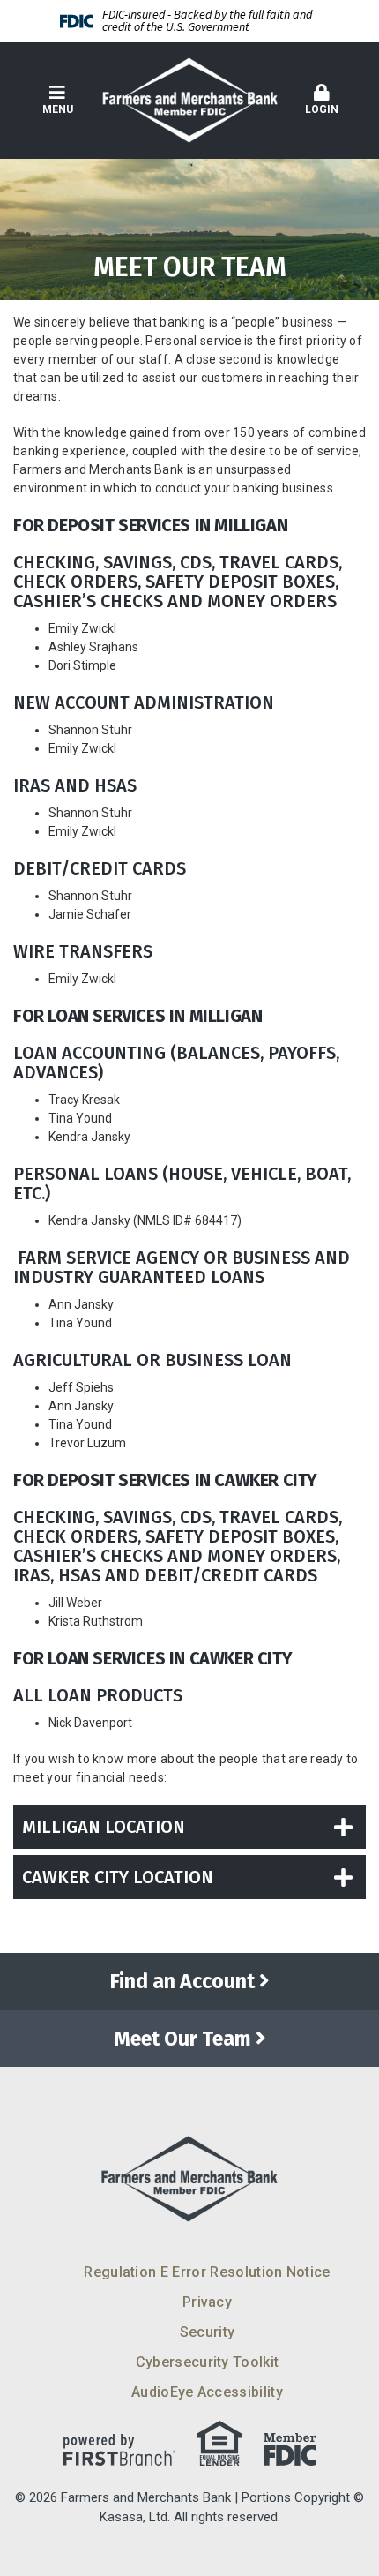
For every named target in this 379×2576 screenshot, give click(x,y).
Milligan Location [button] (104, 1827)
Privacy (207, 2302)
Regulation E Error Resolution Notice (207, 2272)
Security (208, 2332)
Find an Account (182, 1981)
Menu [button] (58, 109)
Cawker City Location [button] (118, 1877)
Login (322, 109)
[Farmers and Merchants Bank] (189, 100)
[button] (322, 101)
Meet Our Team (182, 2039)
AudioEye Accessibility (207, 2392)
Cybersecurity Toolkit (208, 2362)
